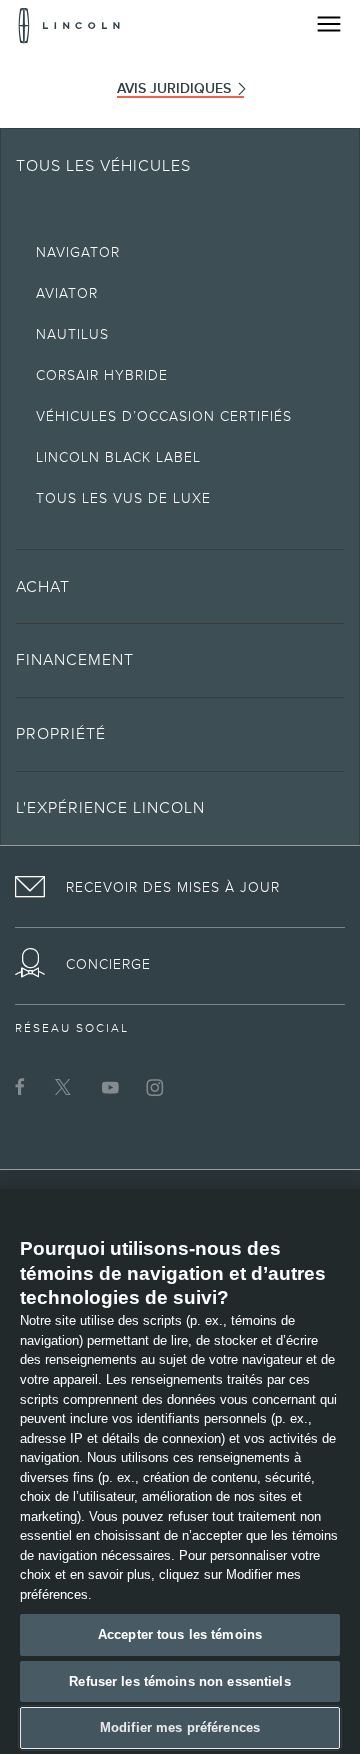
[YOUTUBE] (110, 1087)
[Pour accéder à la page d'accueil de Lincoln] (69, 25)
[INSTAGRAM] (155, 1087)
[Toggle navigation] (329, 24)
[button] (180, 586)
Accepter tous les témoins (180, 1634)
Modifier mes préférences (180, 1727)
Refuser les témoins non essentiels (179, 1681)
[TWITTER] (65, 1087)
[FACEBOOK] (20, 1087)
